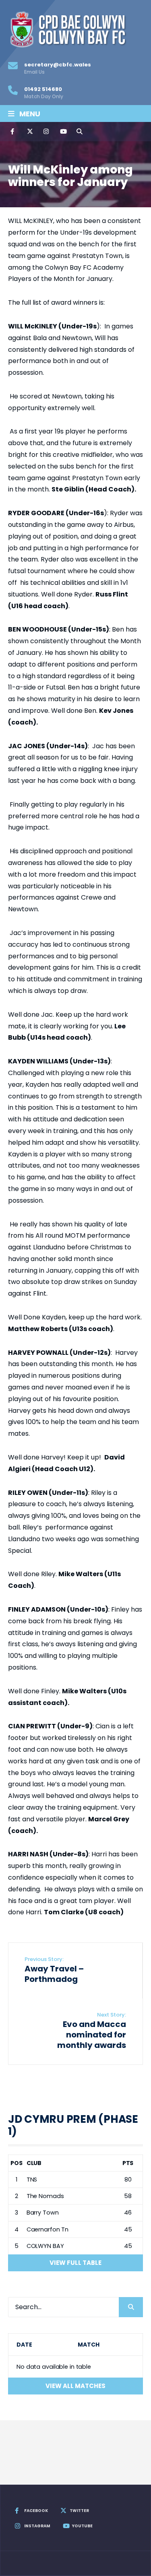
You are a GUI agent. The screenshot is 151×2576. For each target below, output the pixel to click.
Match (88, 2345)
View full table (75, 2263)
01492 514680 (44, 93)
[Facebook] (13, 132)
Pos (17, 2163)
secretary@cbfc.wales (58, 68)
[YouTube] (62, 132)
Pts (128, 2163)
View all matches (75, 2386)
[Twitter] (29, 132)
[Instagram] (46, 132)
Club (34, 2163)
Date (24, 2345)
